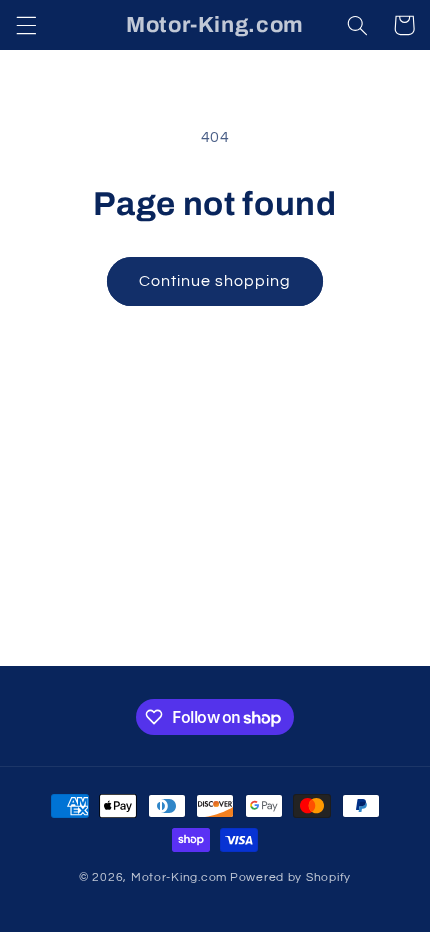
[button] (26, 25)
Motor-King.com (179, 877)
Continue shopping (215, 281)
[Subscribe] (366, 641)
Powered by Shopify (290, 877)
